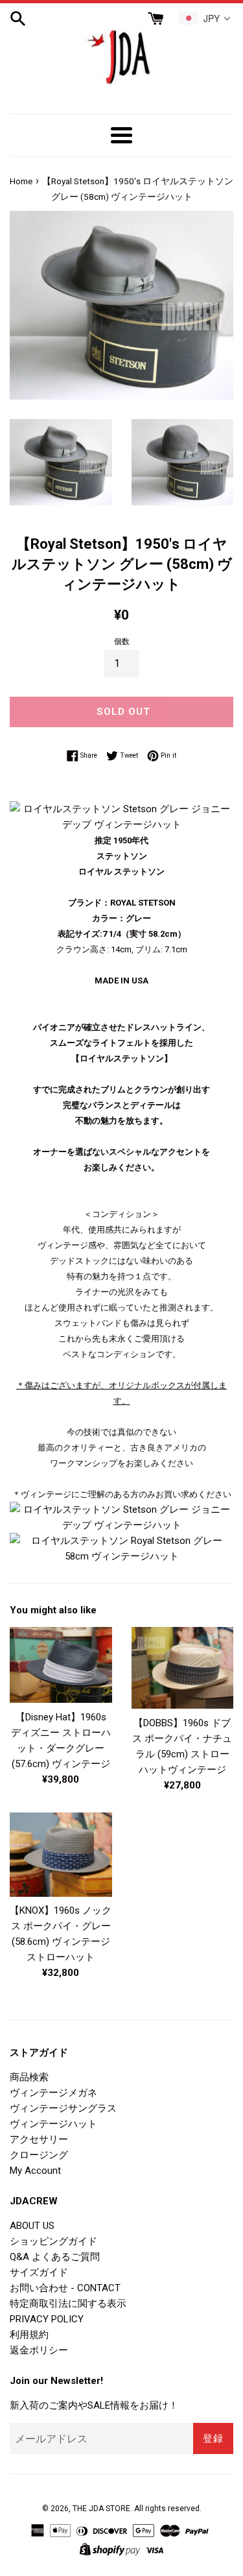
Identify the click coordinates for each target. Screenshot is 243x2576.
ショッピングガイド (53, 2241)
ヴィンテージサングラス (63, 2108)
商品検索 (29, 2077)
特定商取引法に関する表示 (68, 2304)
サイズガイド (39, 2272)
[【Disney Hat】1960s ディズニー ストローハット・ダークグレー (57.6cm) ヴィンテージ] (61, 1665)
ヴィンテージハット (53, 2124)
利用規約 (29, 2335)
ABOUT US (32, 2226)
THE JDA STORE (101, 2509)
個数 (122, 642)
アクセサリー (39, 2139)
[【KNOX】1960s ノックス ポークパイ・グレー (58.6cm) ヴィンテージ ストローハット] (61, 1854)
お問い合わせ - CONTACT (65, 2288)
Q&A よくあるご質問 (55, 2257)
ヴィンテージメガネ (53, 2093)
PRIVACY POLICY (47, 2319)
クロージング (39, 2155)
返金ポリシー (39, 2350)
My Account (35, 2171)
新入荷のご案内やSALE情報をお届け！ (94, 2405)
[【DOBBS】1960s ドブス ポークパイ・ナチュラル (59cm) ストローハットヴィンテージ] (183, 1668)
